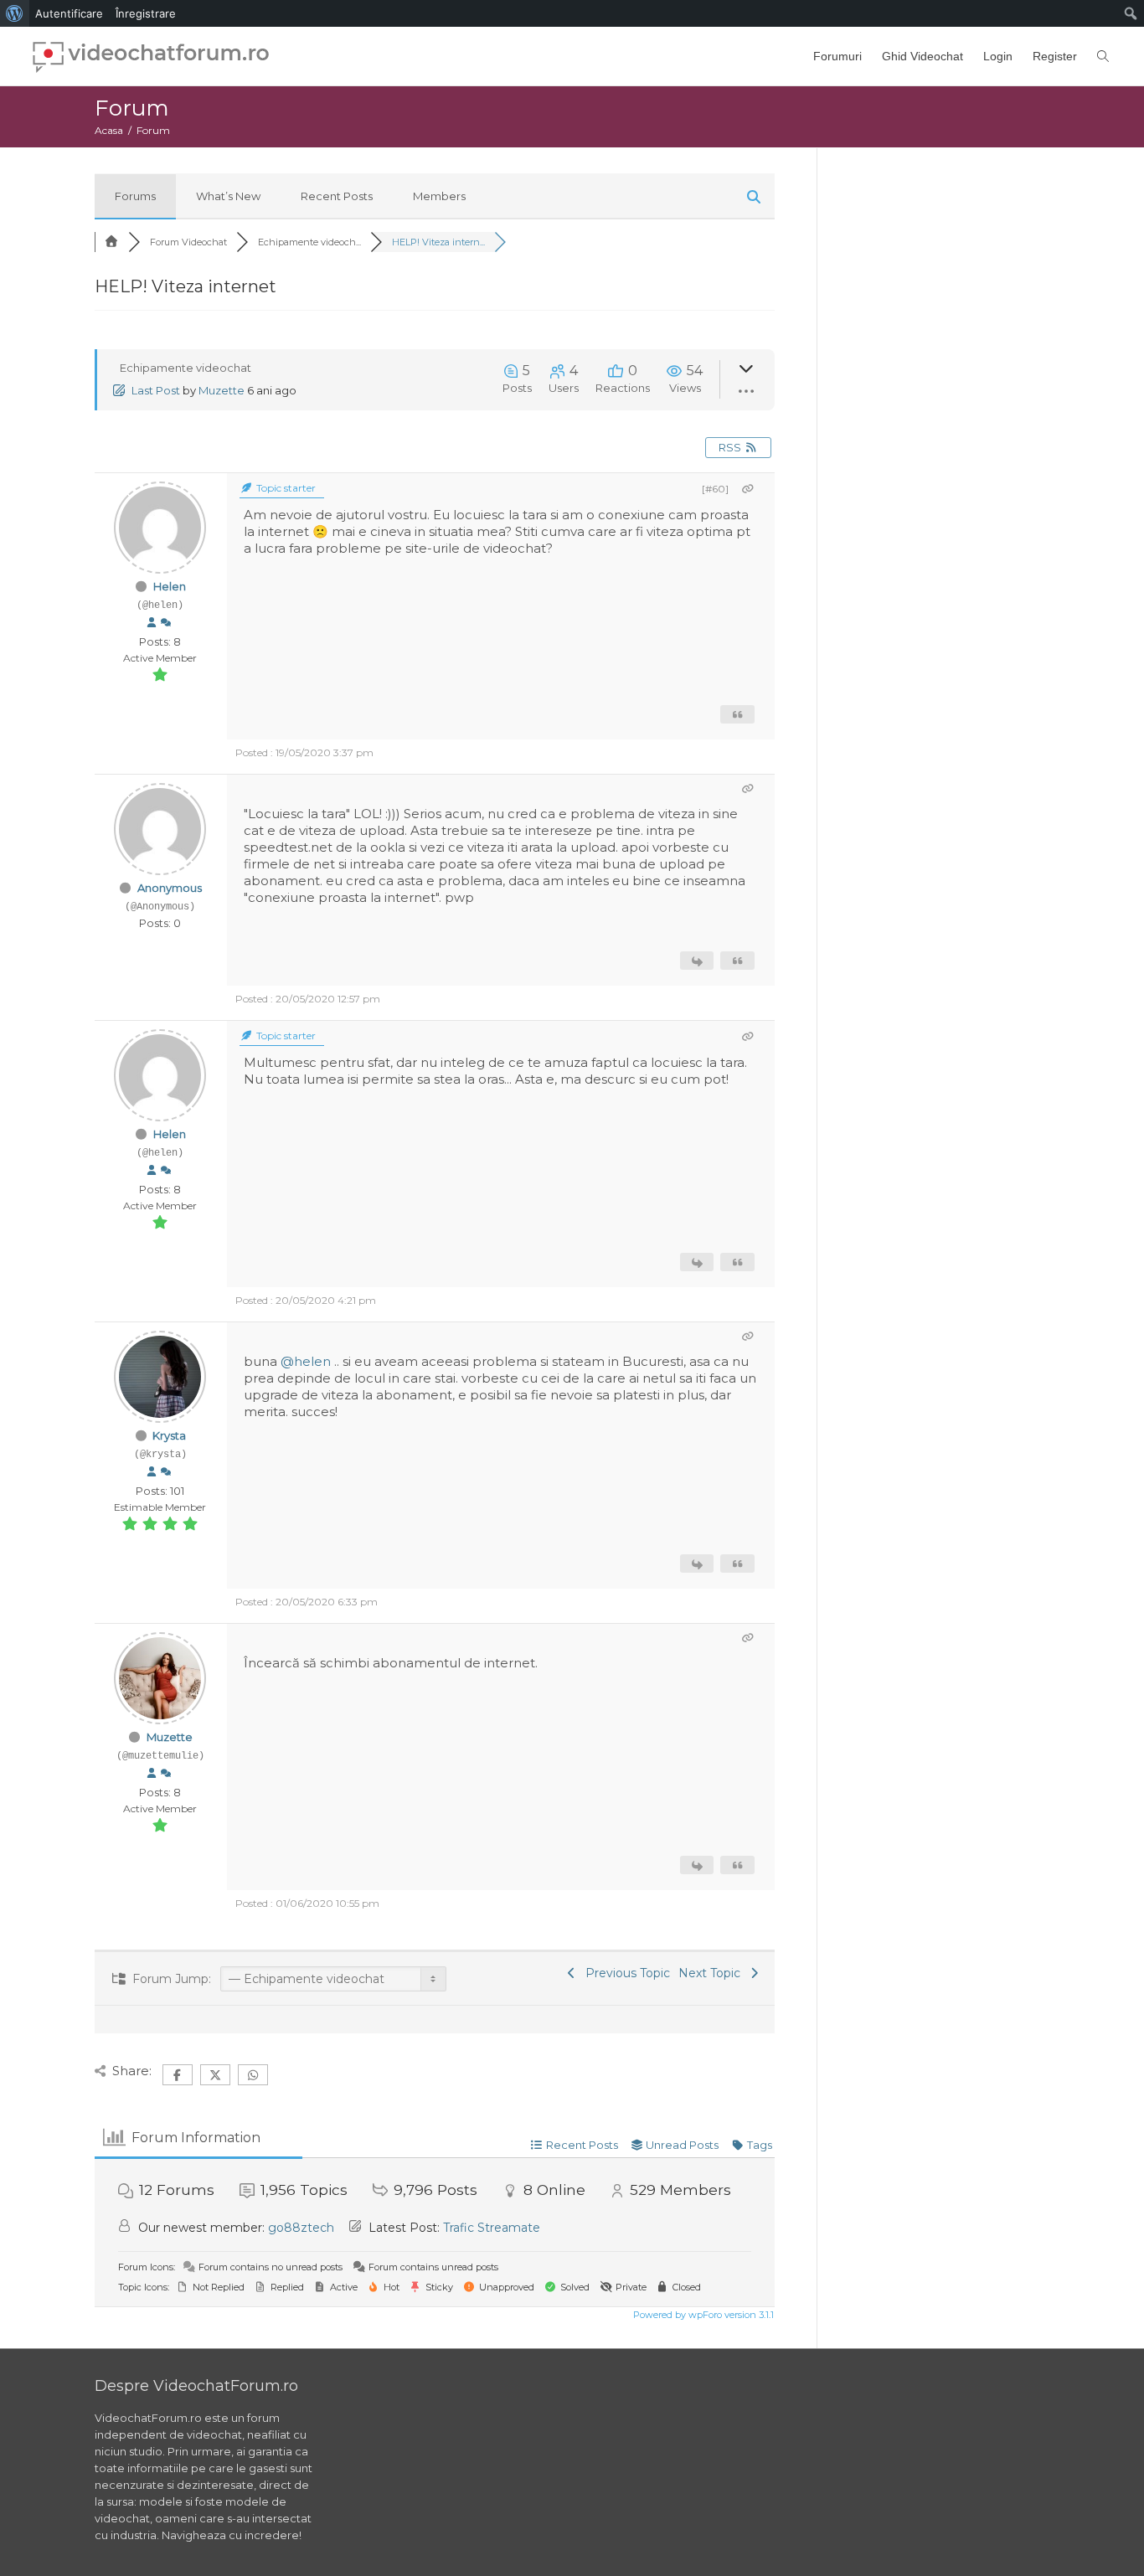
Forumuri (837, 56)
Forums (135, 196)
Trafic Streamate (492, 2228)
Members (439, 196)
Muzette (222, 390)
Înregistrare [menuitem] (146, 13)
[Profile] (152, 623)
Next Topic (713, 1973)
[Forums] (111, 242)
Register (1055, 56)
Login (998, 56)
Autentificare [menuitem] (69, 13)
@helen (306, 1361)
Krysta (169, 1435)
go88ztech (301, 2228)
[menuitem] (15, 13)
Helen (170, 586)
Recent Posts (337, 196)
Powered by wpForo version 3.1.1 (702, 2315)
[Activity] (166, 623)
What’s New (228, 196)
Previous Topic (624, 1973)
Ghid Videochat (922, 56)
